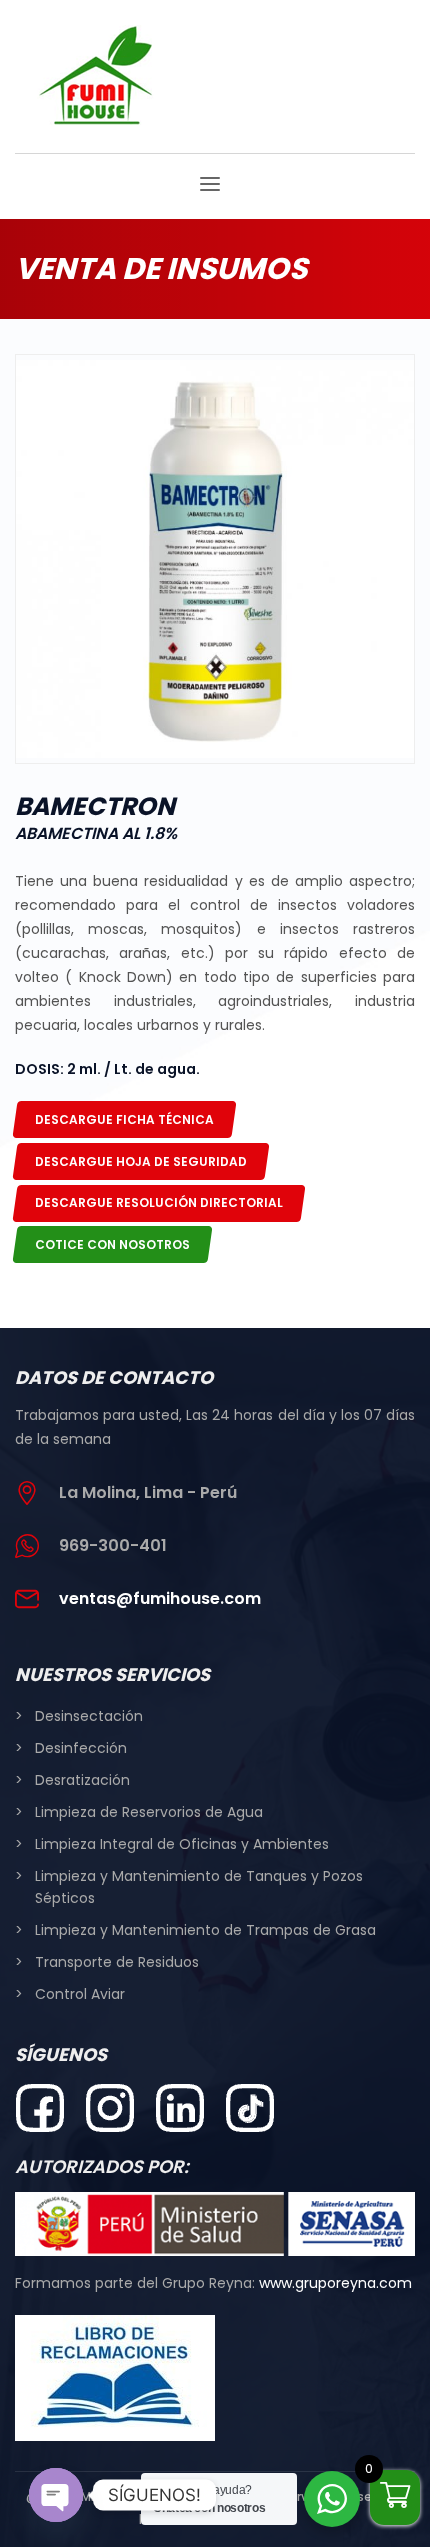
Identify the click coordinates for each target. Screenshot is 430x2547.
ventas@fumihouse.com (160, 1598)
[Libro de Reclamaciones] (140, 2378)
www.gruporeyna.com (335, 2283)
